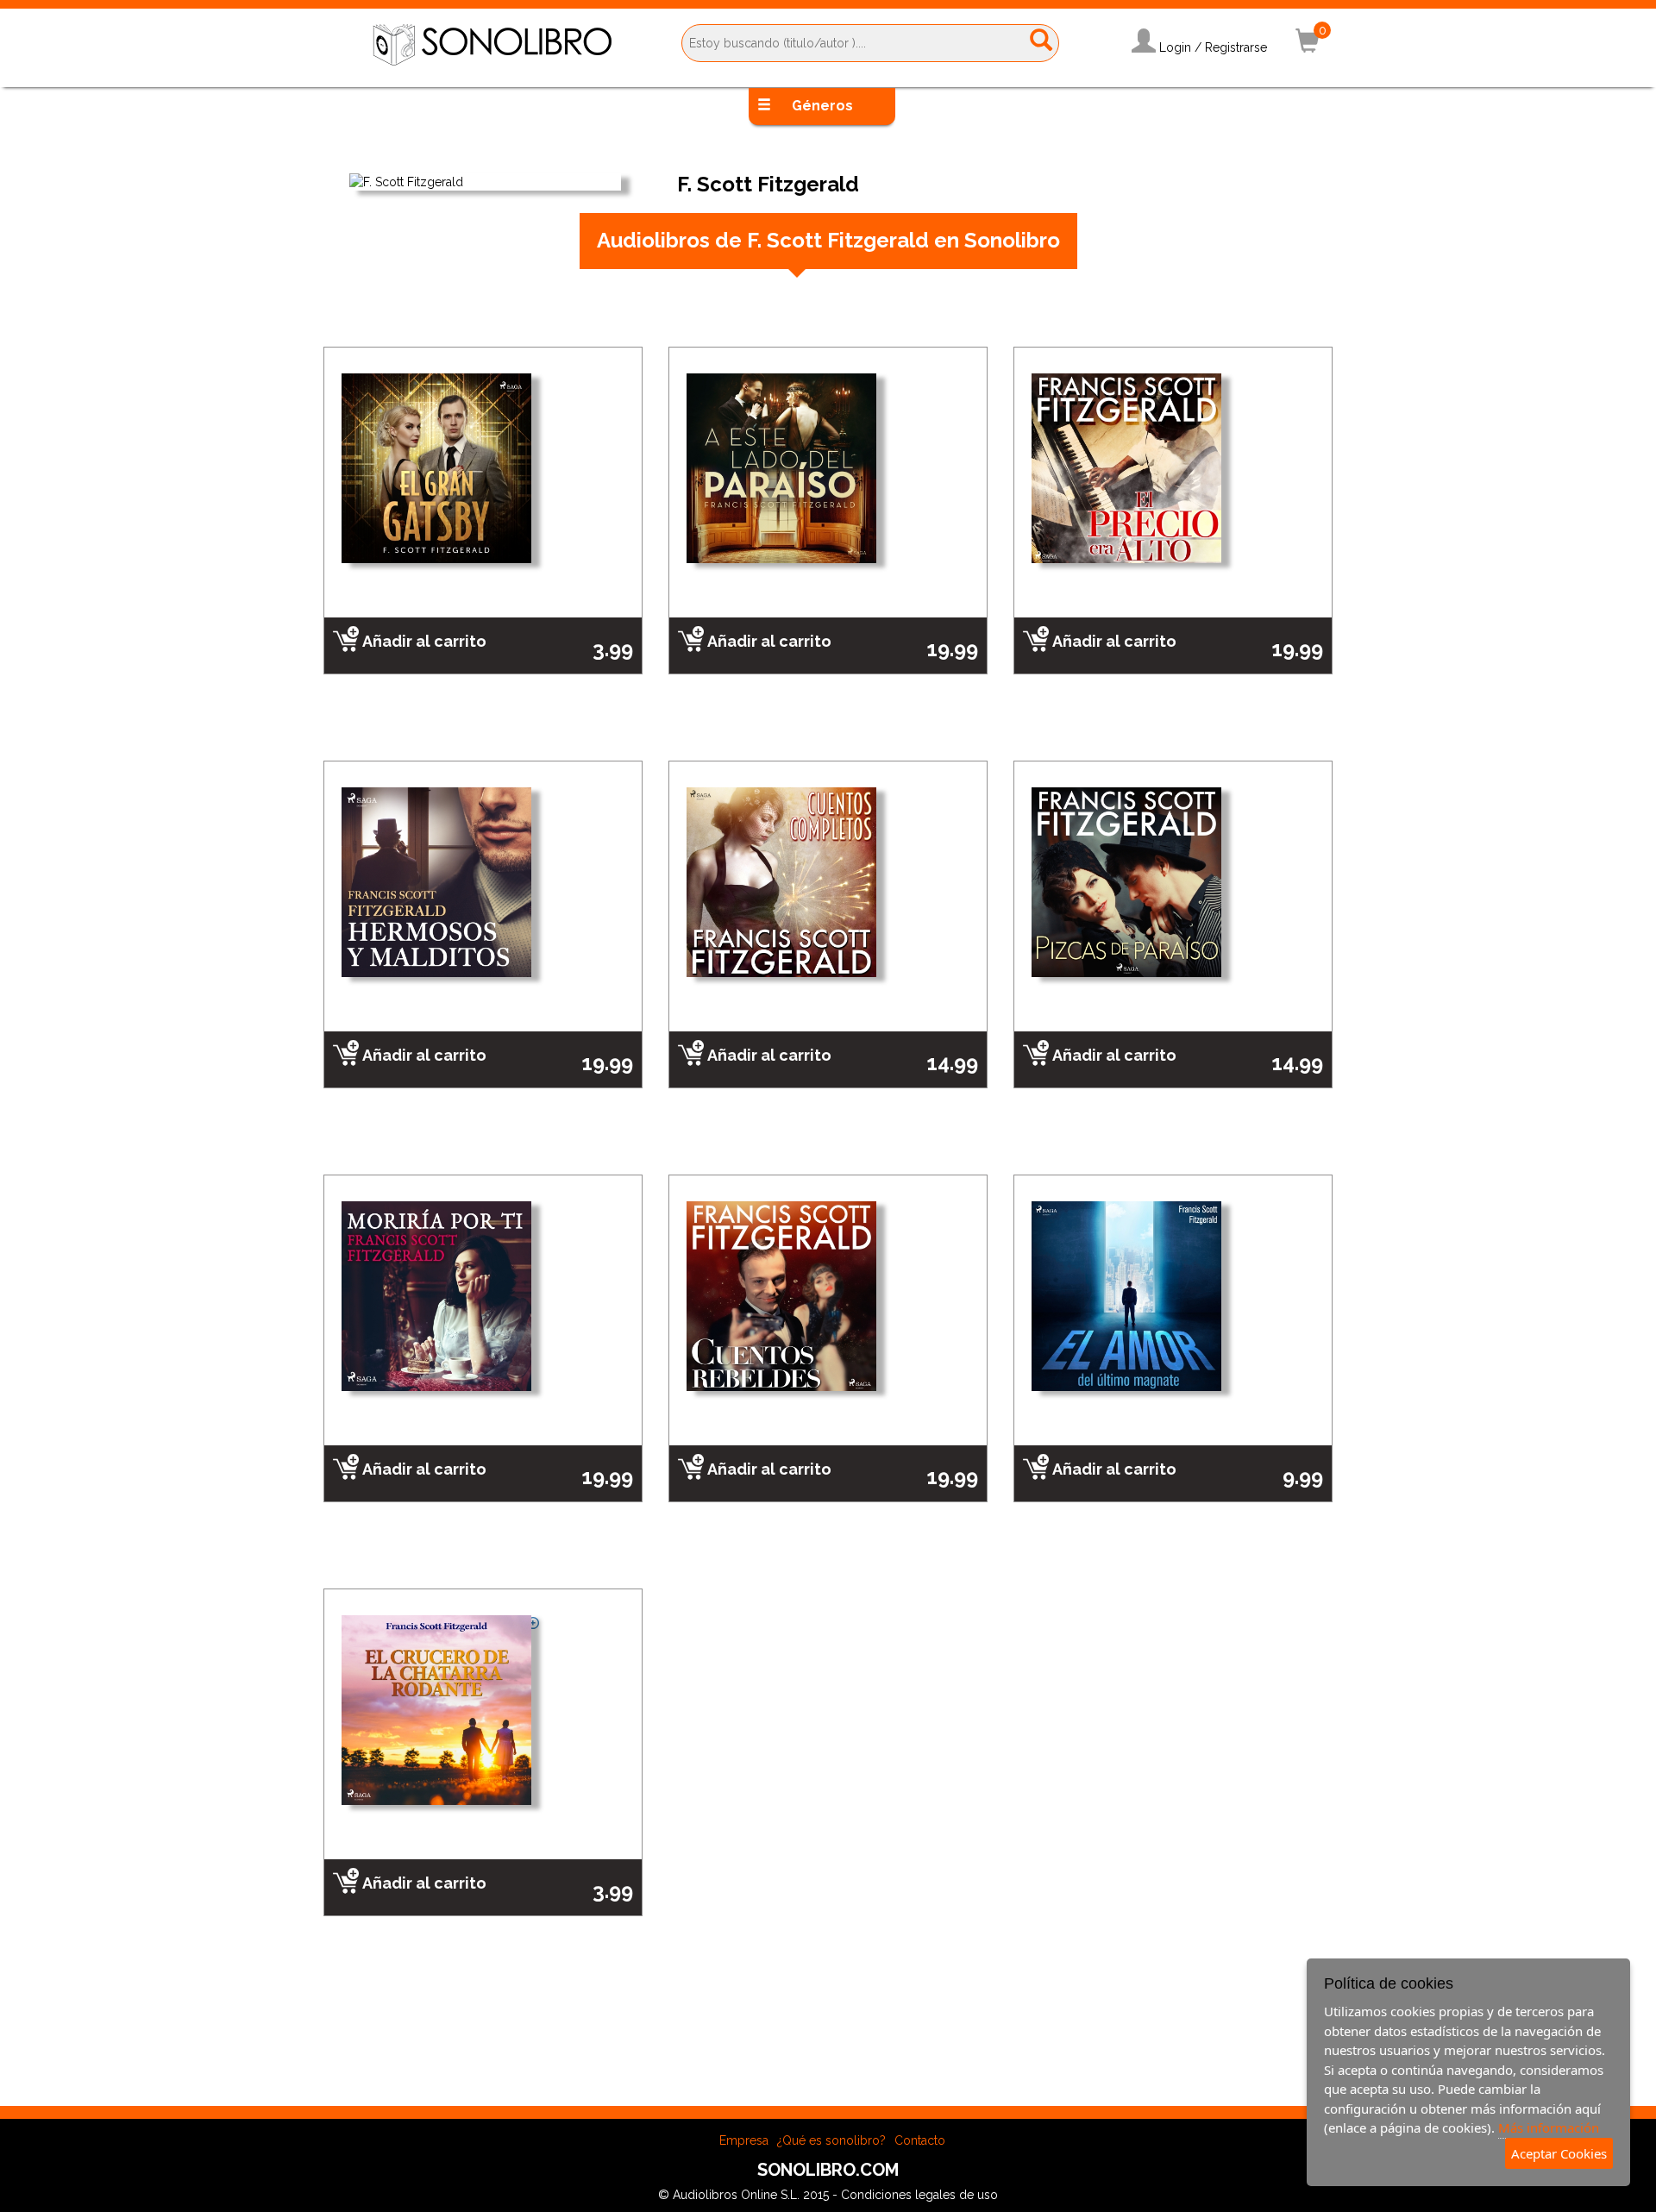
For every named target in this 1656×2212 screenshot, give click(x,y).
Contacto (920, 2140)
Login (1175, 47)
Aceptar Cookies (1559, 2153)
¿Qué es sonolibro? (831, 2140)
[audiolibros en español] (492, 44)
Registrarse (1236, 47)
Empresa (744, 2140)
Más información (1549, 2127)
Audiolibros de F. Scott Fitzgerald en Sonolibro (828, 240)
